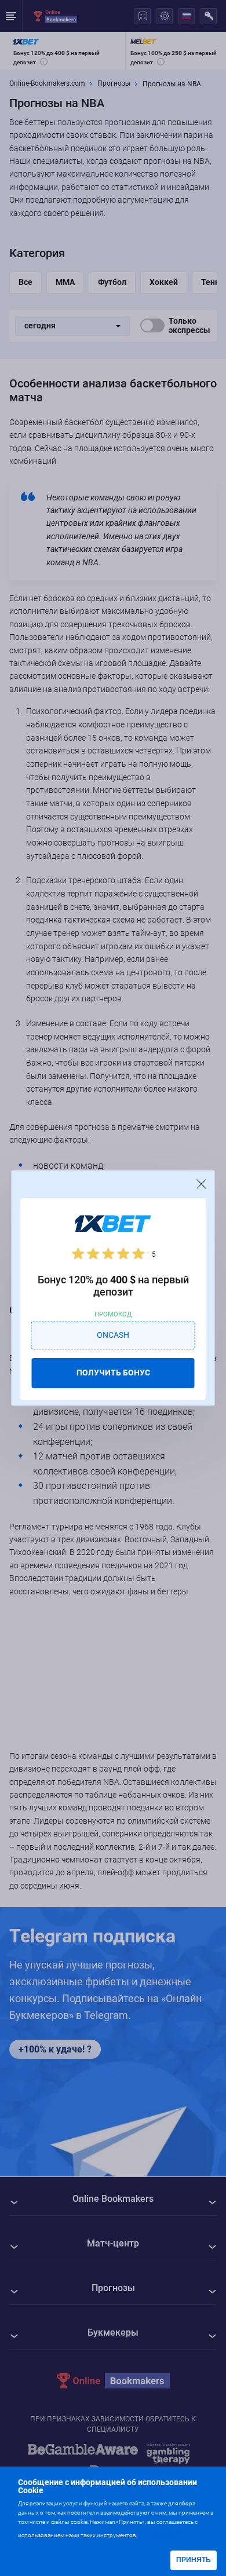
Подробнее (162, 2534)
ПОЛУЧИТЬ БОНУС (113, 1373)
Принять (194, 2560)
